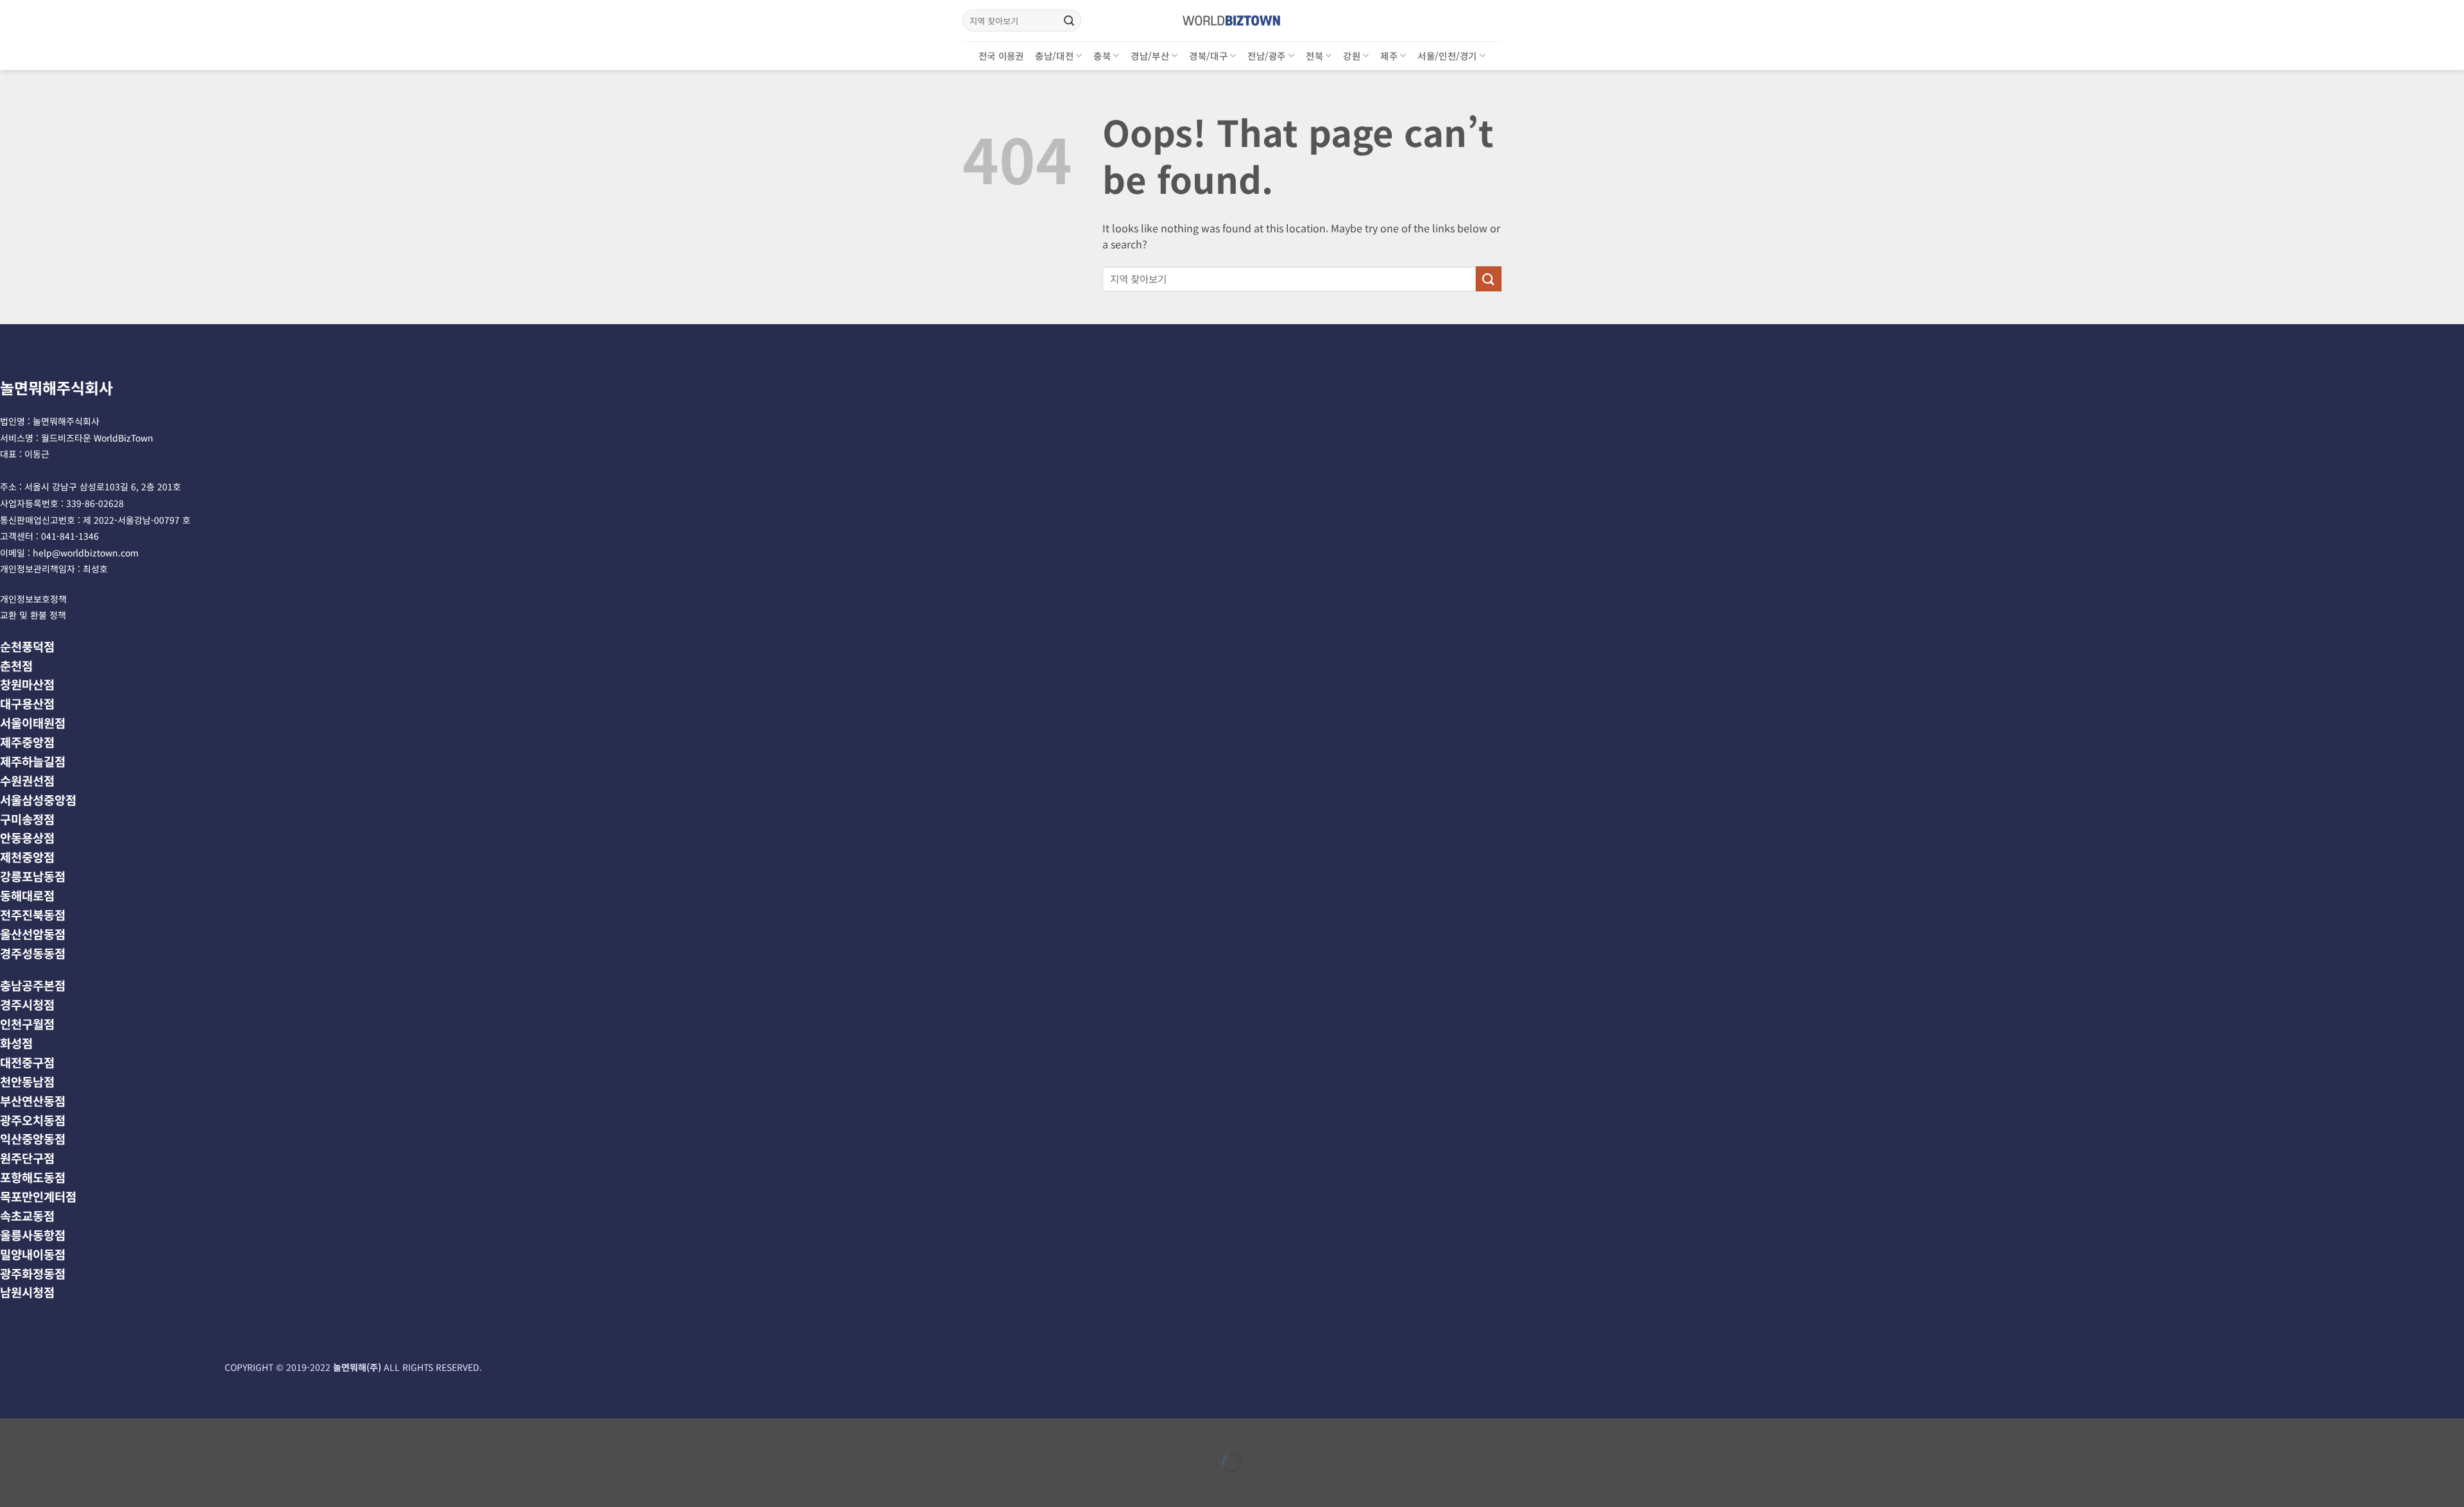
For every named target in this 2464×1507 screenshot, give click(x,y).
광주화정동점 (33, 1273)
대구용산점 (27, 703)
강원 (1352, 56)
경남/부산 (1150, 56)
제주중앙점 (27, 742)
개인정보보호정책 (33, 599)
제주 (1389, 56)
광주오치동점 (33, 1120)
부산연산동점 (33, 1100)
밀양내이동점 (33, 1254)
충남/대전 (1054, 56)
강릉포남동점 (33, 876)
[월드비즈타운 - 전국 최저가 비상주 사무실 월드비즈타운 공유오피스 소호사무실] (1232, 20)
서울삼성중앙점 (38, 799)
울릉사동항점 (33, 1235)
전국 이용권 (1001, 56)
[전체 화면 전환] (50, 1431)
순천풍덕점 (27, 646)
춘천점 (16, 665)
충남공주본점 (33, 985)
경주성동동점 (33, 953)
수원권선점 (27, 780)
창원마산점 (27, 684)
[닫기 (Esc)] (125, 1431)
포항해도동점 (33, 1177)
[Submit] (1069, 21)
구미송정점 (27, 819)
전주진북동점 (33, 914)
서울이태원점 (33, 722)
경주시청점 (27, 1004)
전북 (1314, 56)
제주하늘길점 (33, 761)
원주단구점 (27, 1158)
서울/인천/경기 (1447, 56)
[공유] (88, 1431)
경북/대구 (1208, 56)
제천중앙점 (27, 857)
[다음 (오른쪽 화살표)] (50, 1485)
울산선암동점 (33, 934)
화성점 (16, 1043)
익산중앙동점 (33, 1138)
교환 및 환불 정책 (33, 615)
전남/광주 (1266, 56)
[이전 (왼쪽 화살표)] (13, 1485)
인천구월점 (27, 1023)
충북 (1102, 56)
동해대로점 (27, 895)
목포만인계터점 (38, 1196)
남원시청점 (27, 1292)
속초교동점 (27, 1215)
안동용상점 (27, 837)
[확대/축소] (13, 1431)
